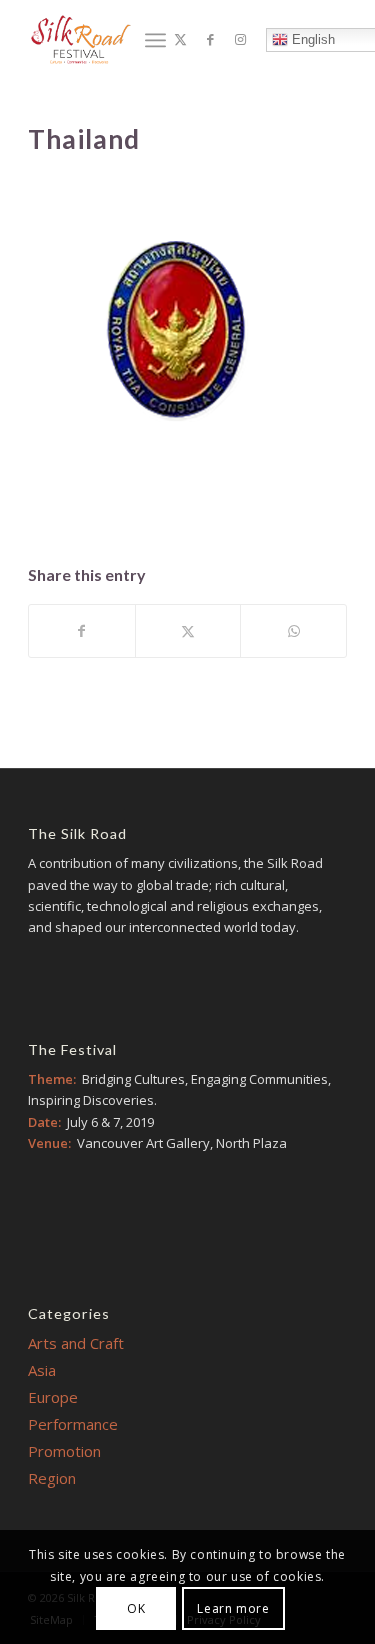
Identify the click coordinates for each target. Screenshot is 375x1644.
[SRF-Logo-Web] (81, 39)
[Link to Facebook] (211, 39)
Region (52, 1478)
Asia (42, 1370)
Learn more (233, 1608)
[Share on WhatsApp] (293, 631)
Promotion (64, 1451)
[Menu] (155, 40)
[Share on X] (188, 631)
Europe (53, 1397)
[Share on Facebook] (82, 631)
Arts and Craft (76, 1343)
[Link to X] (181, 39)
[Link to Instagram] (241, 39)
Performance (73, 1424)
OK (136, 1608)
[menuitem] (155, 40)
